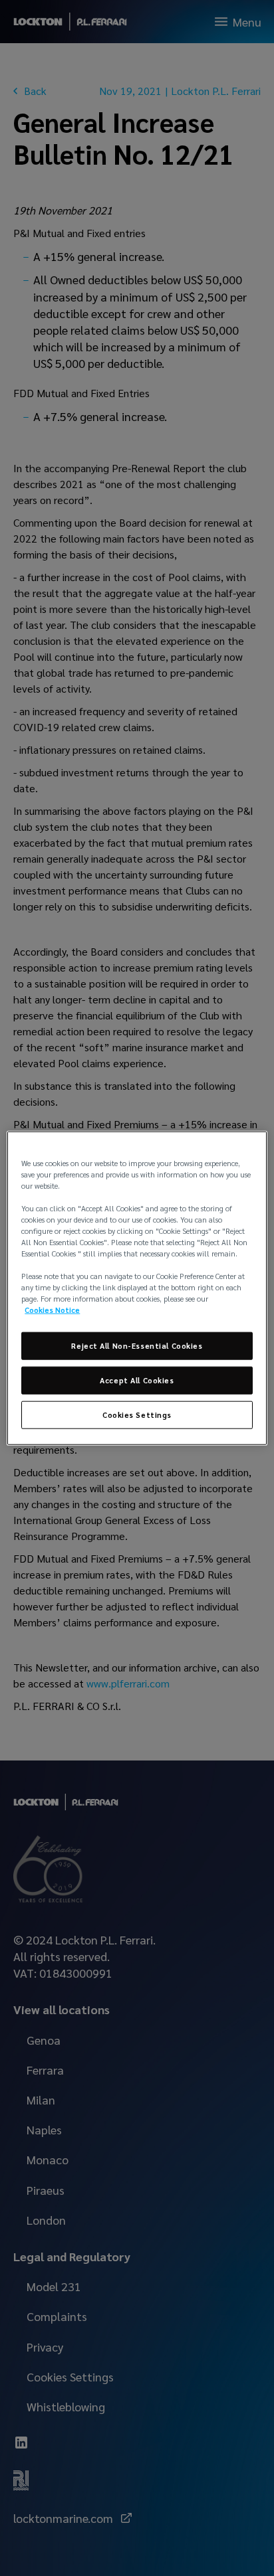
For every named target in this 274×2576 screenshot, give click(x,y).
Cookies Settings (137, 1415)
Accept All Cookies (137, 1380)
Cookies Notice (52, 1310)
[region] (137, 1288)
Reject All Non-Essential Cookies (137, 1346)
